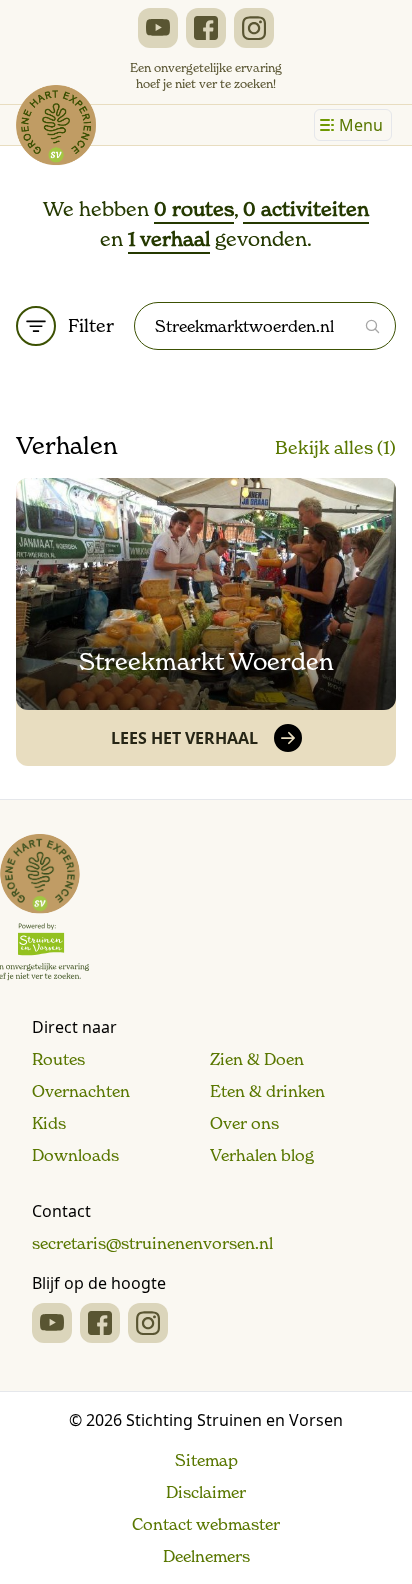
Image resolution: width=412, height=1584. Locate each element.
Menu (361, 125)
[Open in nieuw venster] (158, 28)
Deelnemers (206, 1556)
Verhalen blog (262, 1155)
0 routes (194, 209)
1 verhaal (169, 239)
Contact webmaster (206, 1524)
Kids (49, 1123)
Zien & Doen (257, 1059)
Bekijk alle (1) (335, 447)
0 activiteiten (306, 209)
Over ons (244, 1123)
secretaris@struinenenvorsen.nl (152, 1243)
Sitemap (206, 1460)
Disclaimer (206, 1492)
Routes (58, 1059)
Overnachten (81, 1091)
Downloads (75, 1155)
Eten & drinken (267, 1091)
